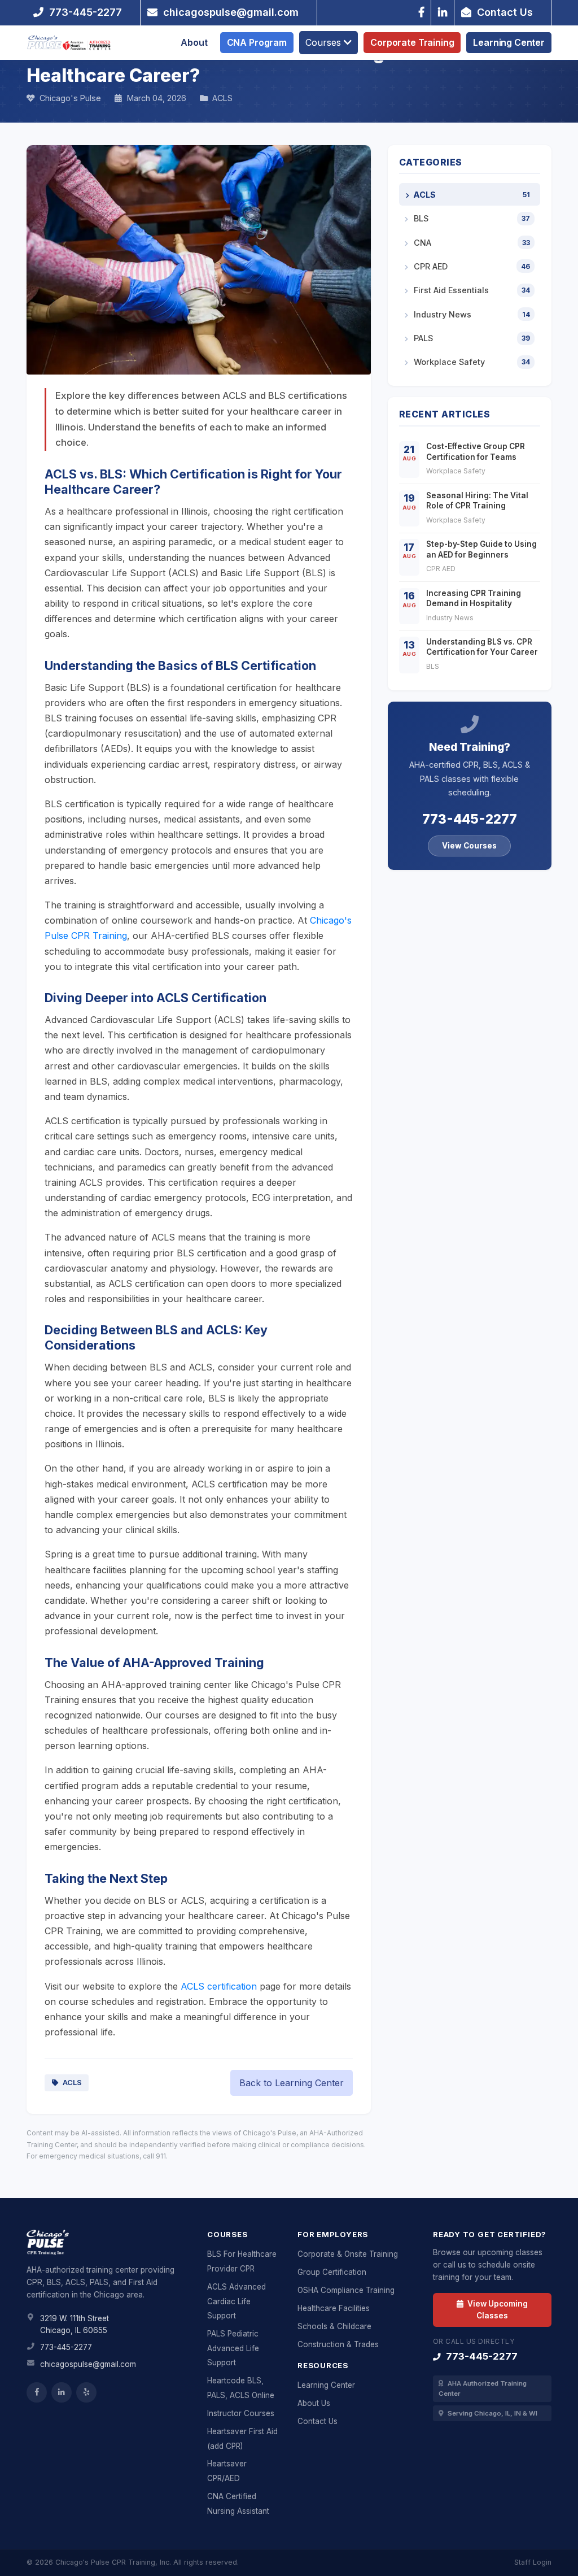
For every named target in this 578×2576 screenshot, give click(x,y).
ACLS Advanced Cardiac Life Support (237, 2301)
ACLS (71, 2083)
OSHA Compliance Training (346, 2290)
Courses (325, 42)
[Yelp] (86, 2392)
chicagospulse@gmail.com (88, 2364)
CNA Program (257, 42)
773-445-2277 (470, 819)
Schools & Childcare (334, 2326)
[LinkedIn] (443, 12)
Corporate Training (412, 42)
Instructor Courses (241, 2413)
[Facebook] (421, 12)
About (194, 42)
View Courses (469, 846)
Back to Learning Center (292, 2083)
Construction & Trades (338, 2344)
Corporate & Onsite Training (348, 2254)
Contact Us (318, 2421)
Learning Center (509, 42)
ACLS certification (219, 1986)
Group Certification (332, 2272)
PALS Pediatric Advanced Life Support (233, 2348)
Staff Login (533, 2562)
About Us (314, 2403)
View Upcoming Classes (497, 2309)
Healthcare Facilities (334, 2308)
